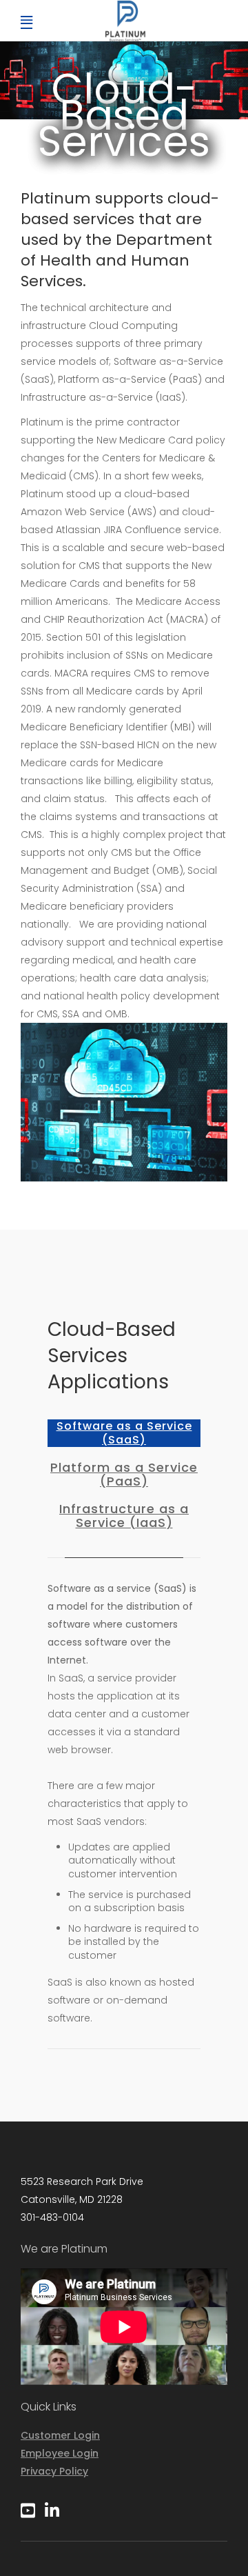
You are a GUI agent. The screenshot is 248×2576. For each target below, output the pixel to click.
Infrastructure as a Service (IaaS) (124, 1516)
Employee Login (60, 2453)
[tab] (124, 1433)
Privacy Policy (54, 2471)
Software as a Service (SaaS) (124, 1433)
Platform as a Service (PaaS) (124, 1475)
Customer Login (60, 2435)
